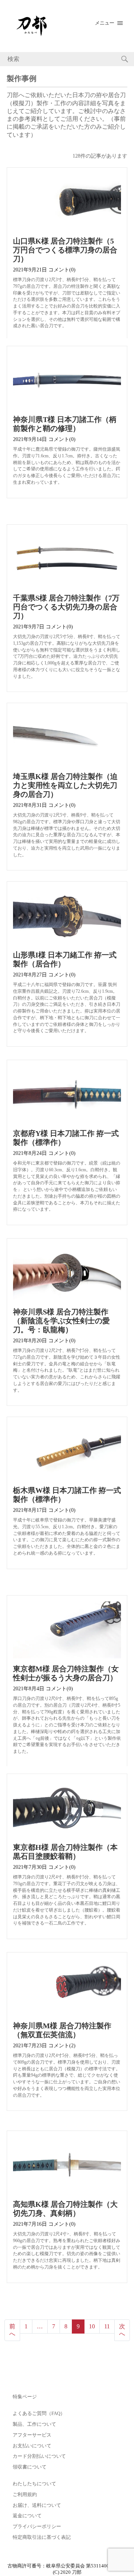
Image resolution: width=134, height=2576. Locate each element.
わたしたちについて (34, 2484)
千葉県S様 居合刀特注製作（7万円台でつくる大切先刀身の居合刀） (66, 607)
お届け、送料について (37, 2505)
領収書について (30, 2467)
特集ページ (25, 2397)
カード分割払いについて (39, 2456)
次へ (122, 2330)
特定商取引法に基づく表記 (42, 2537)
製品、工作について (34, 2424)
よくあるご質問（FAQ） (39, 2414)
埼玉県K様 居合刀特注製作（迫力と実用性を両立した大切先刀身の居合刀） (65, 785)
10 (92, 2326)
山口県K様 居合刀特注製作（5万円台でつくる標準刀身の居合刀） (65, 250)
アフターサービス (32, 2435)
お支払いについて (32, 2446)
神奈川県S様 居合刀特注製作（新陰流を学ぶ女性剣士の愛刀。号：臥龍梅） (61, 1321)
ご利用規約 (25, 2495)
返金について (27, 2516)
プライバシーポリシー (37, 2527)
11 (107, 2326)
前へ (12, 2330)
